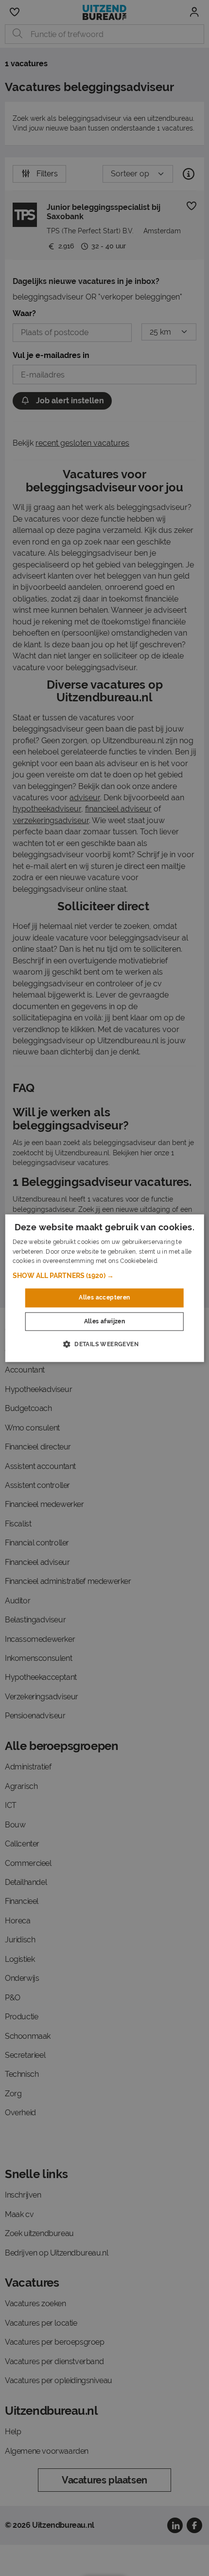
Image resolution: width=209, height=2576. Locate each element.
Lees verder (176, 1261)
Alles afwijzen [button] (105, 1321)
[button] (105, 1276)
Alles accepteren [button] (104, 1298)
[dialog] (105, 1288)
